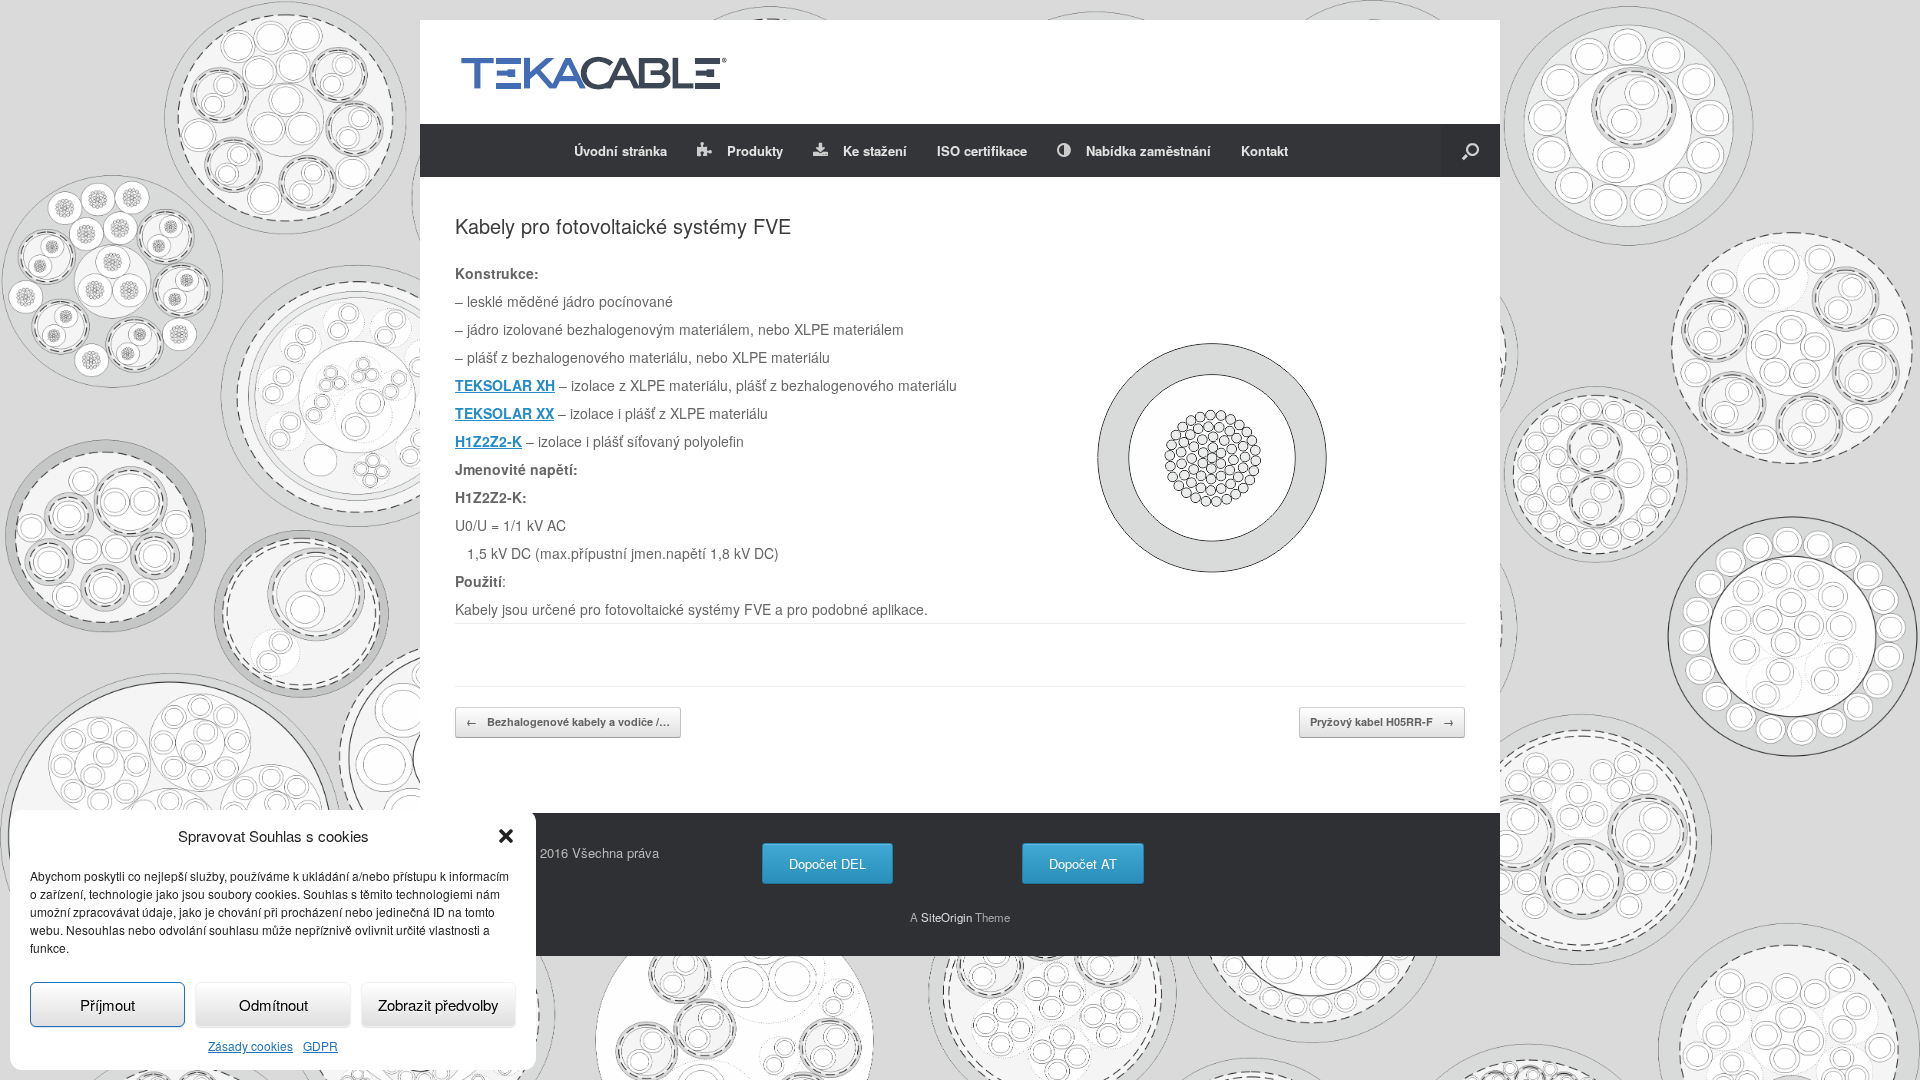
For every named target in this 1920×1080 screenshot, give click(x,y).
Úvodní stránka (620, 150)
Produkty (755, 150)
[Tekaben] (593, 72)
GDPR (320, 1045)
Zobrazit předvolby (438, 1004)
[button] (506, 836)
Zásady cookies (250, 1045)
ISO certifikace (982, 150)
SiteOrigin (946, 917)
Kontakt (1264, 150)
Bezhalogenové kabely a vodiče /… (568, 721)
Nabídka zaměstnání (1148, 150)
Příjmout (107, 1004)
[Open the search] (1470, 150)
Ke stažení (875, 150)
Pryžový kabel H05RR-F (1382, 721)
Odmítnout (273, 1004)
